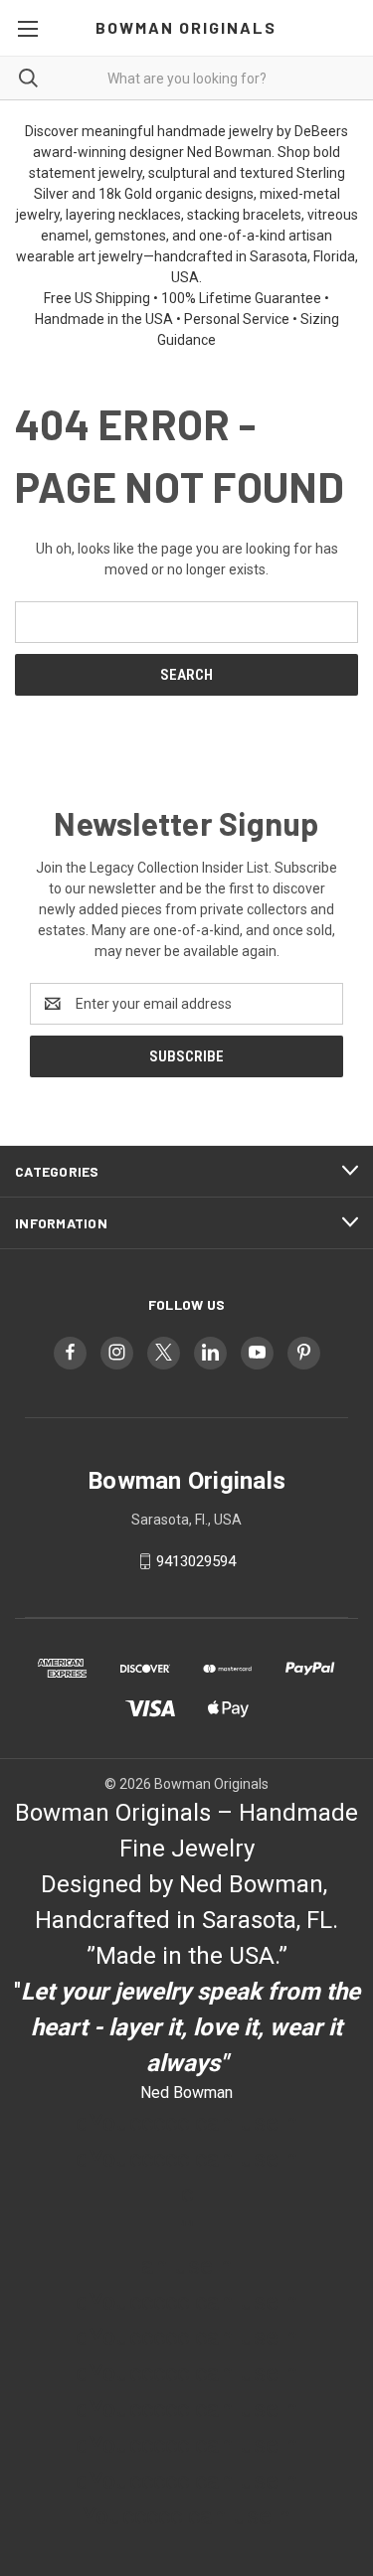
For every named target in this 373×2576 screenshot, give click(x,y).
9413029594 (196, 1561)
